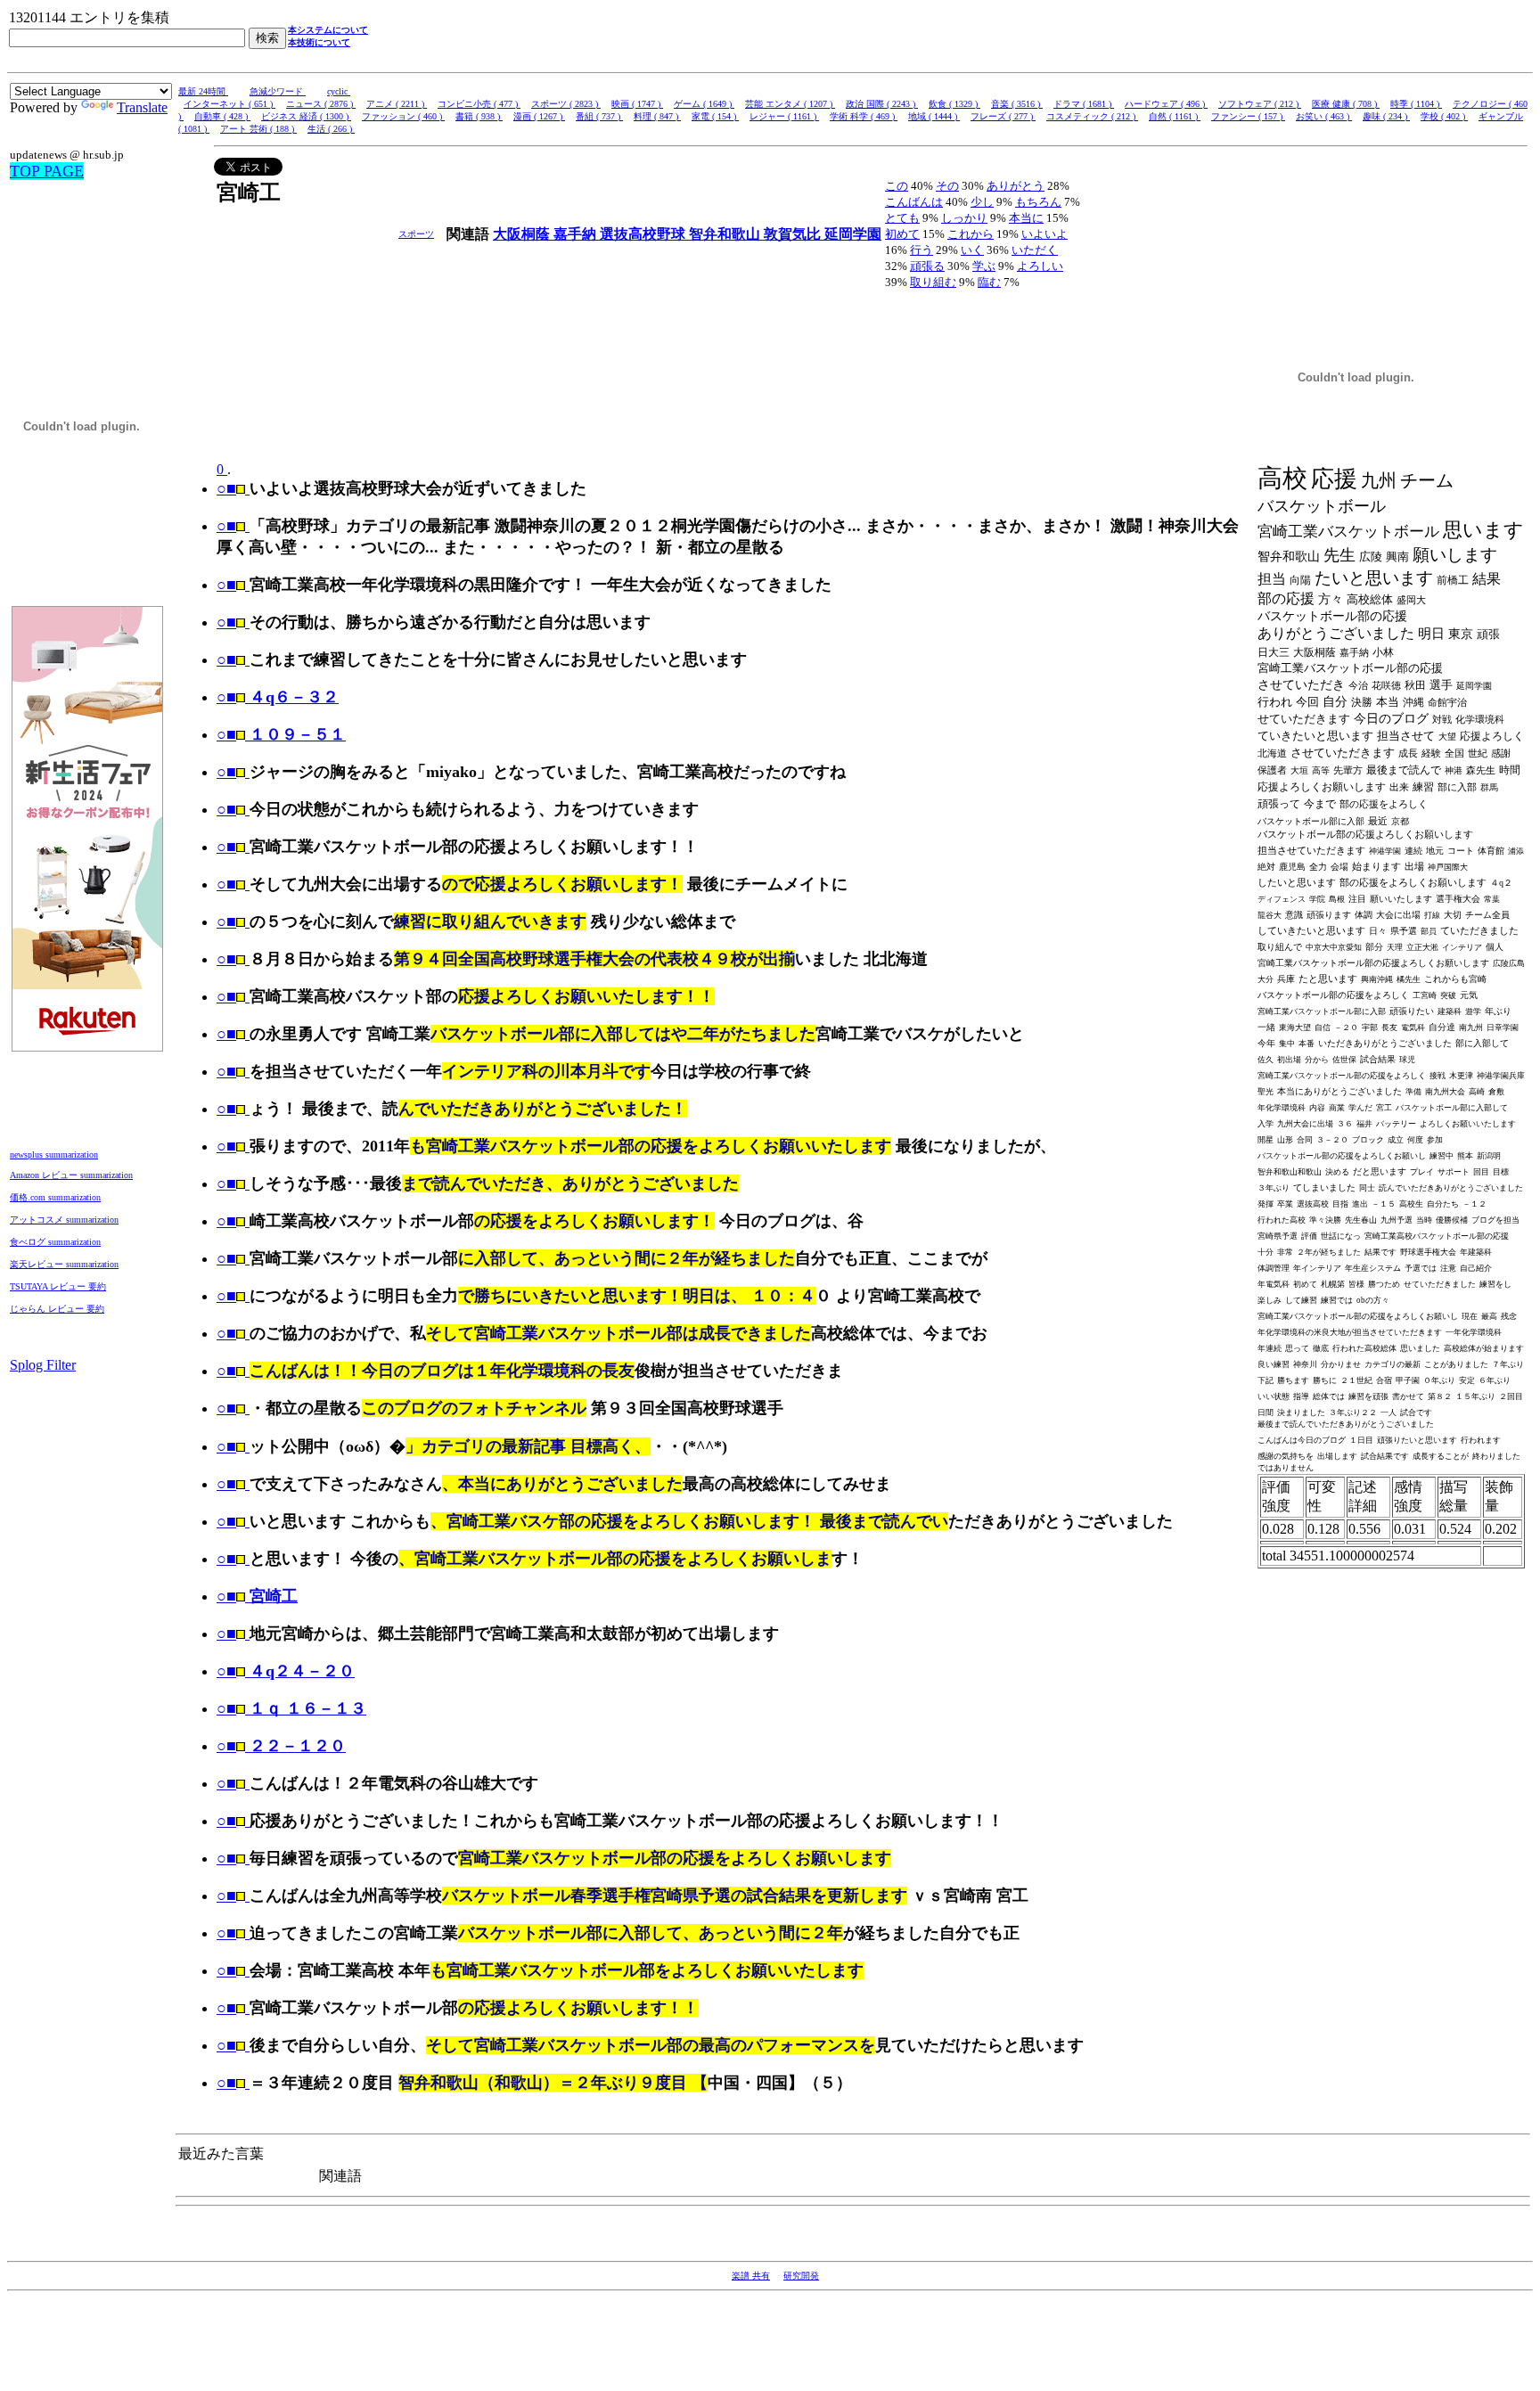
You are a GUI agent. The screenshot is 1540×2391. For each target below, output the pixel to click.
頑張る (927, 266)
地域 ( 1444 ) (934, 116)
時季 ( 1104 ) (1416, 104)
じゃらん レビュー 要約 (57, 1309)
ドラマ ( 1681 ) (1084, 104)
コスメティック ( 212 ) (1092, 116)
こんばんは (914, 202)
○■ (226, 488)
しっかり (964, 218)
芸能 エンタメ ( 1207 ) (790, 104)
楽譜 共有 (751, 2276)
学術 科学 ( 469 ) (864, 116)
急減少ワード (278, 91)
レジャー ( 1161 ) (784, 116)
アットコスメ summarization (64, 1220)
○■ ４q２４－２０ (286, 1671)
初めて (902, 234)
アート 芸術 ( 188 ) (258, 129)
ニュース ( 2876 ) (321, 104)
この (897, 186)
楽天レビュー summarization (64, 1264)
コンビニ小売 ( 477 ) (479, 104)
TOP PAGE (47, 171)
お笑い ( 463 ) (1324, 116)
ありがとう (1016, 186)
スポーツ (416, 234)
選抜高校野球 (644, 234)
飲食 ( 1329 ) (954, 104)
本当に (1026, 218)
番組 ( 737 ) (599, 116)
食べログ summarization (55, 1242)
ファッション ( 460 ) (403, 116)
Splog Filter (43, 1365)
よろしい (1040, 266)
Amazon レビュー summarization (71, 1175)
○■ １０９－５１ (281, 734)
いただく (1035, 250)
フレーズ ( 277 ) (1003, 116)
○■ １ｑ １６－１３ (291, 1708)
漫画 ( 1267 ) (539, 116)
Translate (142, 107)
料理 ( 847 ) (657, 116)
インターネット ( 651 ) (229, 104)
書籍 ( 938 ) (479, 116)
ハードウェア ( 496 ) (1166, 104)
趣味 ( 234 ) (1386, 116)
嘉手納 (577, 234)
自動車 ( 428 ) (222, 116)
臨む (989, 282)
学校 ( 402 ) (1444, 116)
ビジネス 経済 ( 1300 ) (306, 116)
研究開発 (801, 2276)
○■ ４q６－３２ (278, 697)
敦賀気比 (794, 234)
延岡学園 (853, 234)
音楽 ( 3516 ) (1017, 104)
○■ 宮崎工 (257, 1596)
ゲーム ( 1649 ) (704, 104)
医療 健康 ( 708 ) (1346, 104)
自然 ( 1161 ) (1175, 116)
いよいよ (1044, 234)
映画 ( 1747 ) (637, 104)
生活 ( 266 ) (331, 129)
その (947, 186)
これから (971, 234)
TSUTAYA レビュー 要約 (58, 1286)
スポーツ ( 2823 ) (566, 104)
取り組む (933, 282)
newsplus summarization (54, 1155)
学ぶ (984, 266)
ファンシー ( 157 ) (1248, 116)
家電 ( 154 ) (715, 116)
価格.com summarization (55, 1197)
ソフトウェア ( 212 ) (1260, 104)
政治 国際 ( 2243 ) (882, 104)
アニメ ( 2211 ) (397, 104)
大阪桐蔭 (523, 234)
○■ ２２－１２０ (281, 1746)
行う (922, 250)
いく (972, 250)
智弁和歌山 (726, 234)
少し (982, 202)
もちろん (1038, 202)
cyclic (339, 91)
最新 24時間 (203, 91)
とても (902, 218)
